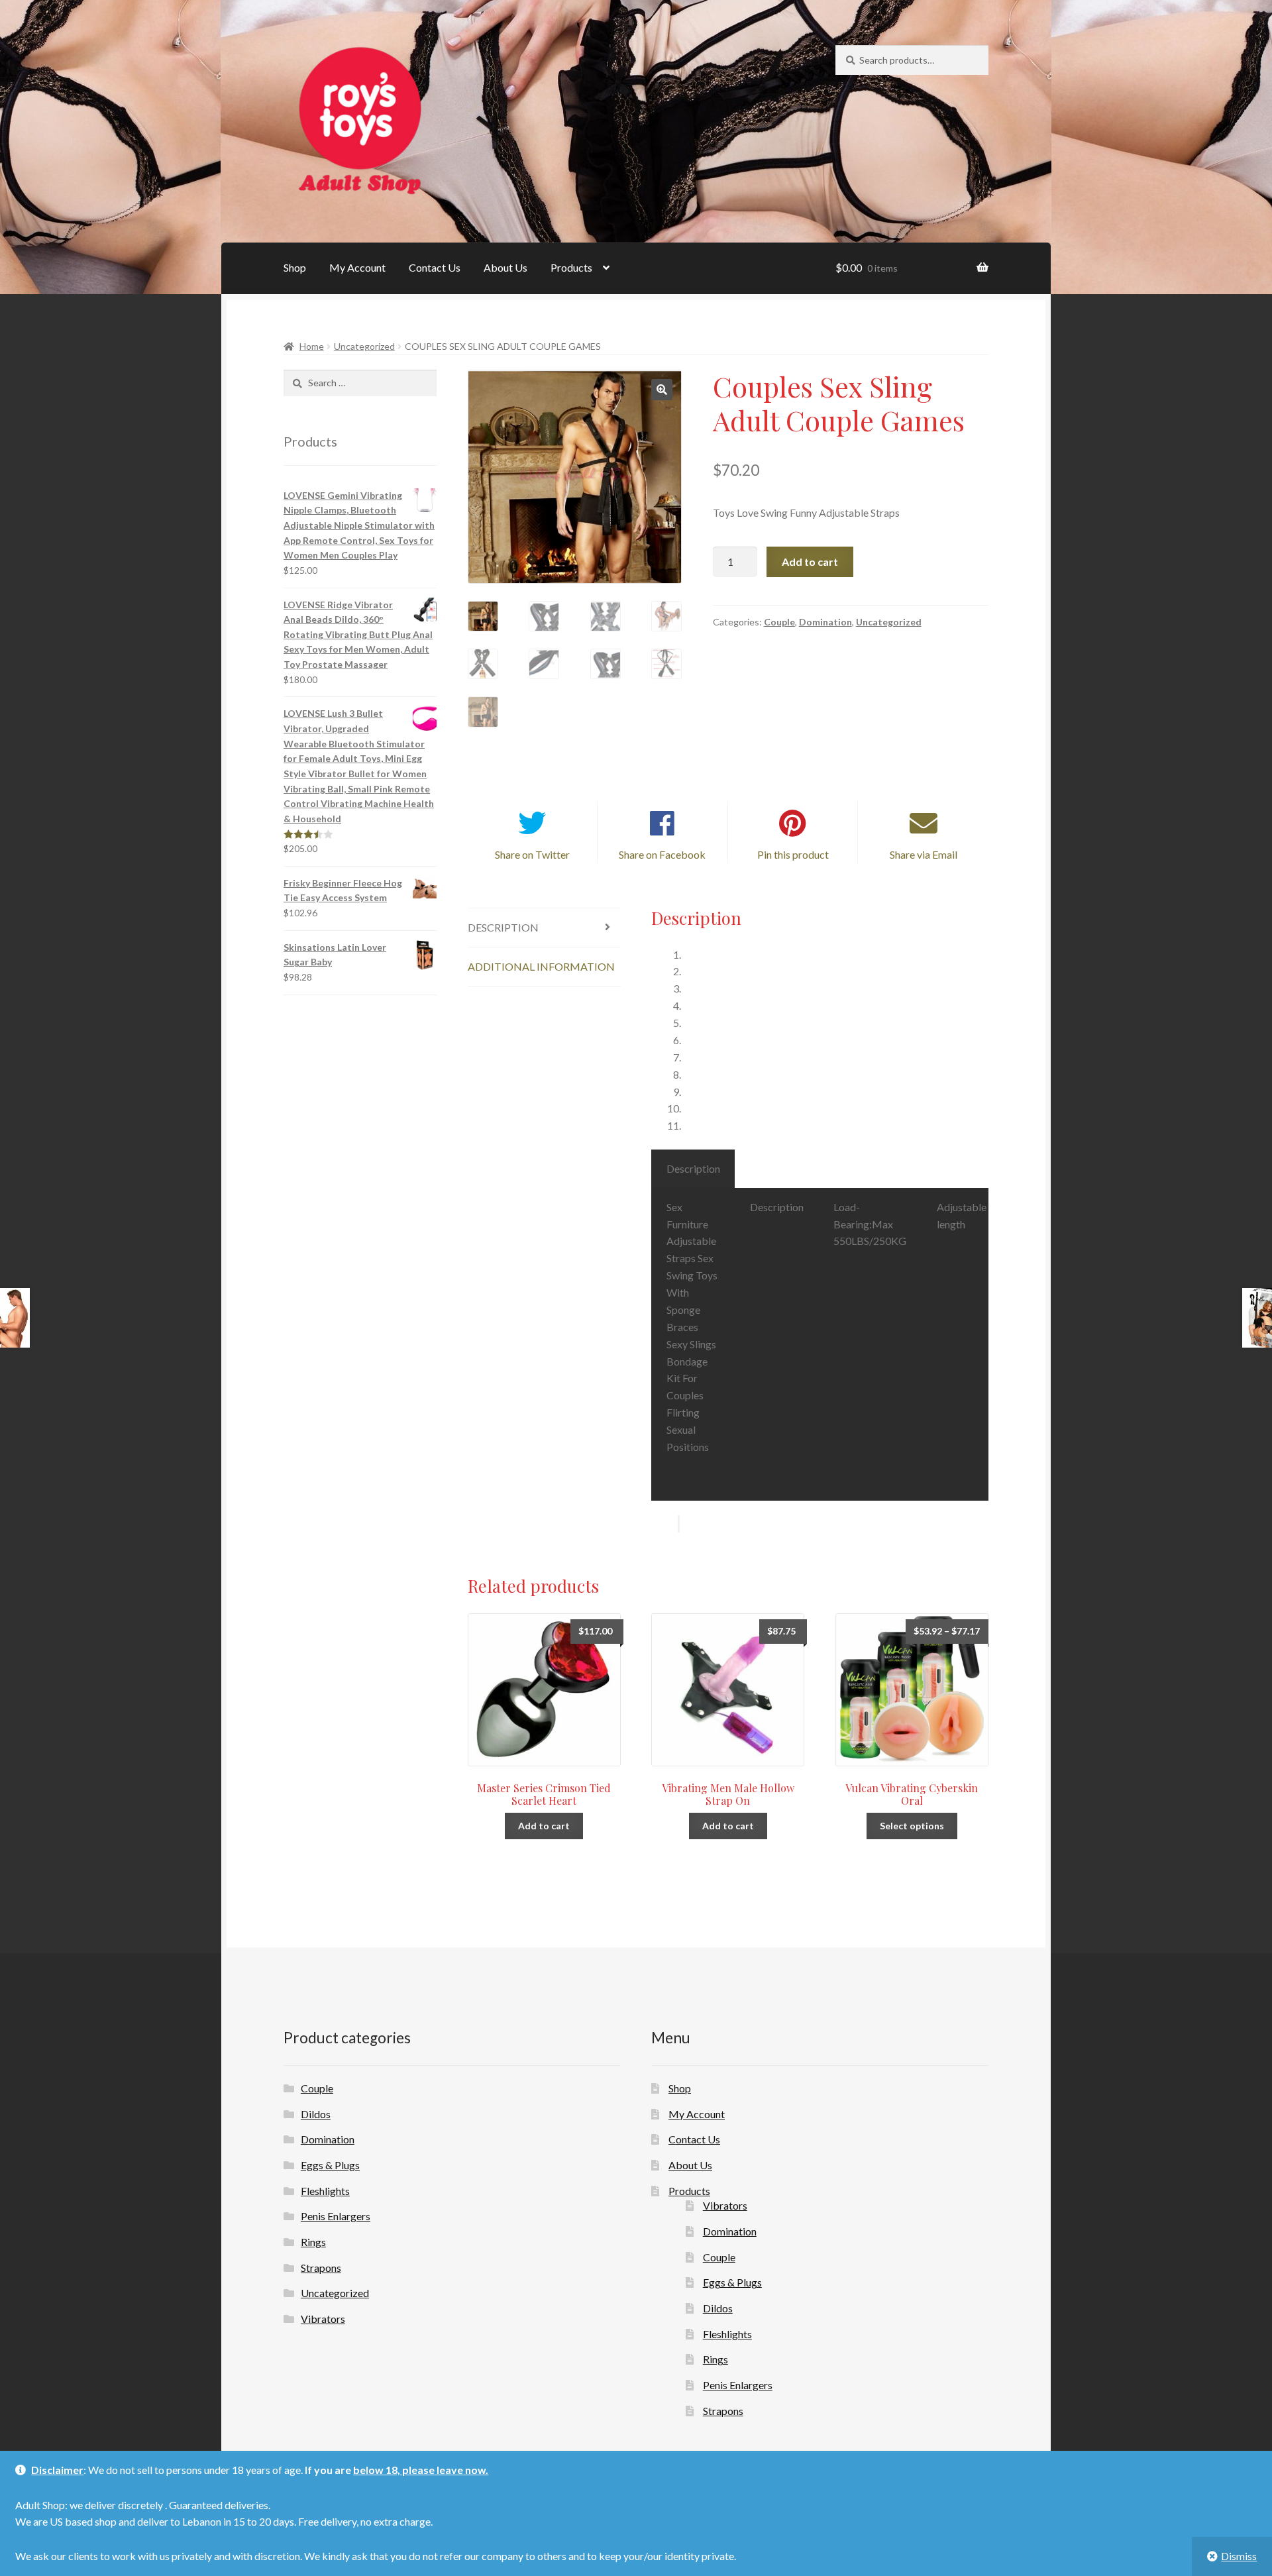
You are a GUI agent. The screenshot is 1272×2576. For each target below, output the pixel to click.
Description (503, 927)
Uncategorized (364, 346)
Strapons (321, 2268)
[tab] (544, 928)
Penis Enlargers (336, 2216)
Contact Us (435, 267)
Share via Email (924, 854)
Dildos (316, 2114)
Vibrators (323, 2319)
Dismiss (1239, 2556)
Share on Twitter (532, 854)
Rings (313, 2242)
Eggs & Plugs (330, 2165)
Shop (295, 267)
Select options (912, 1826)
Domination (825, 622)
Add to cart (810, 562)
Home (312, 346)
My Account (357, 267)
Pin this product (793, 854)
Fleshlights (325, 2191)
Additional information (541, 966)
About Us (505, 267)
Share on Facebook (662, 854)
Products (571, 267)
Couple (779, 622)
